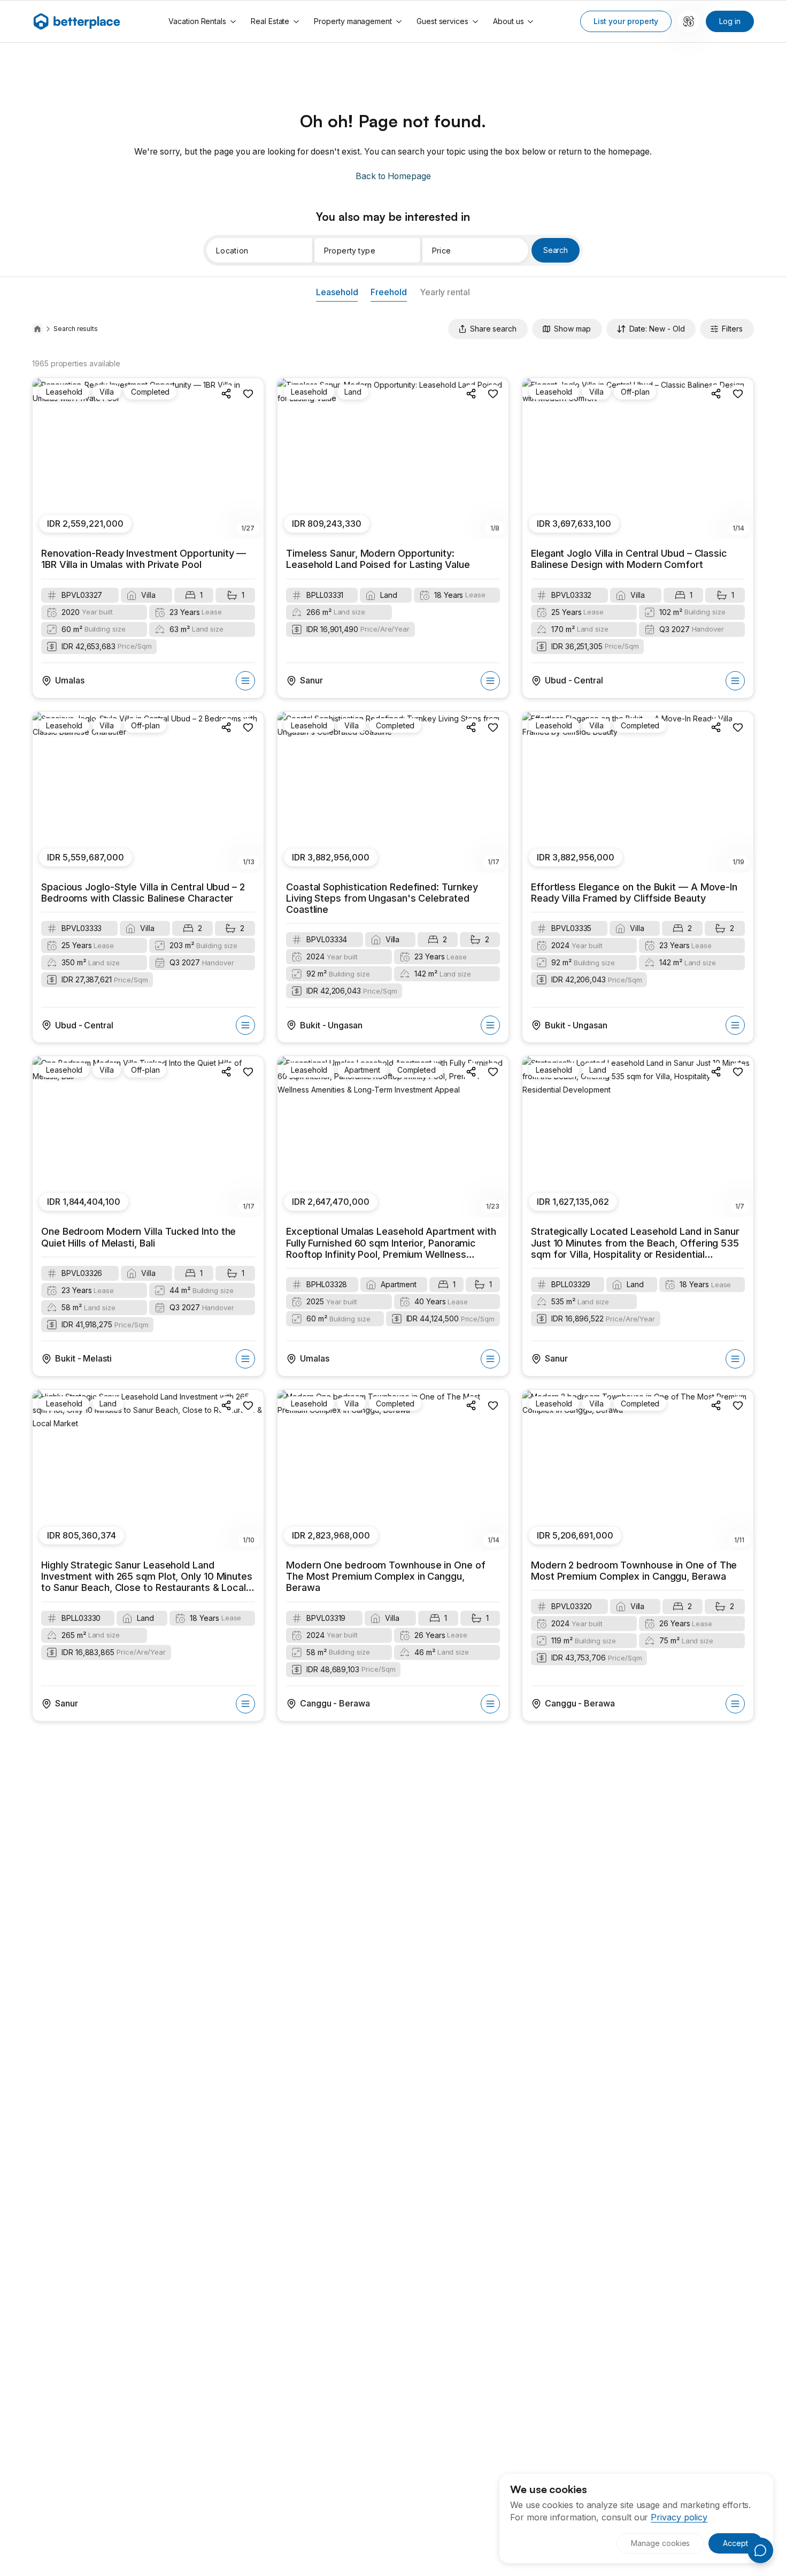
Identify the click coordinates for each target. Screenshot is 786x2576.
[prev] (47, 459)
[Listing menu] (245, 681)
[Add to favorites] (248, 394)
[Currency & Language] (689, 21)
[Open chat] (760, 2550)
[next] (250, 459)
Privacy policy (679, 2517)
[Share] (227, 394)
